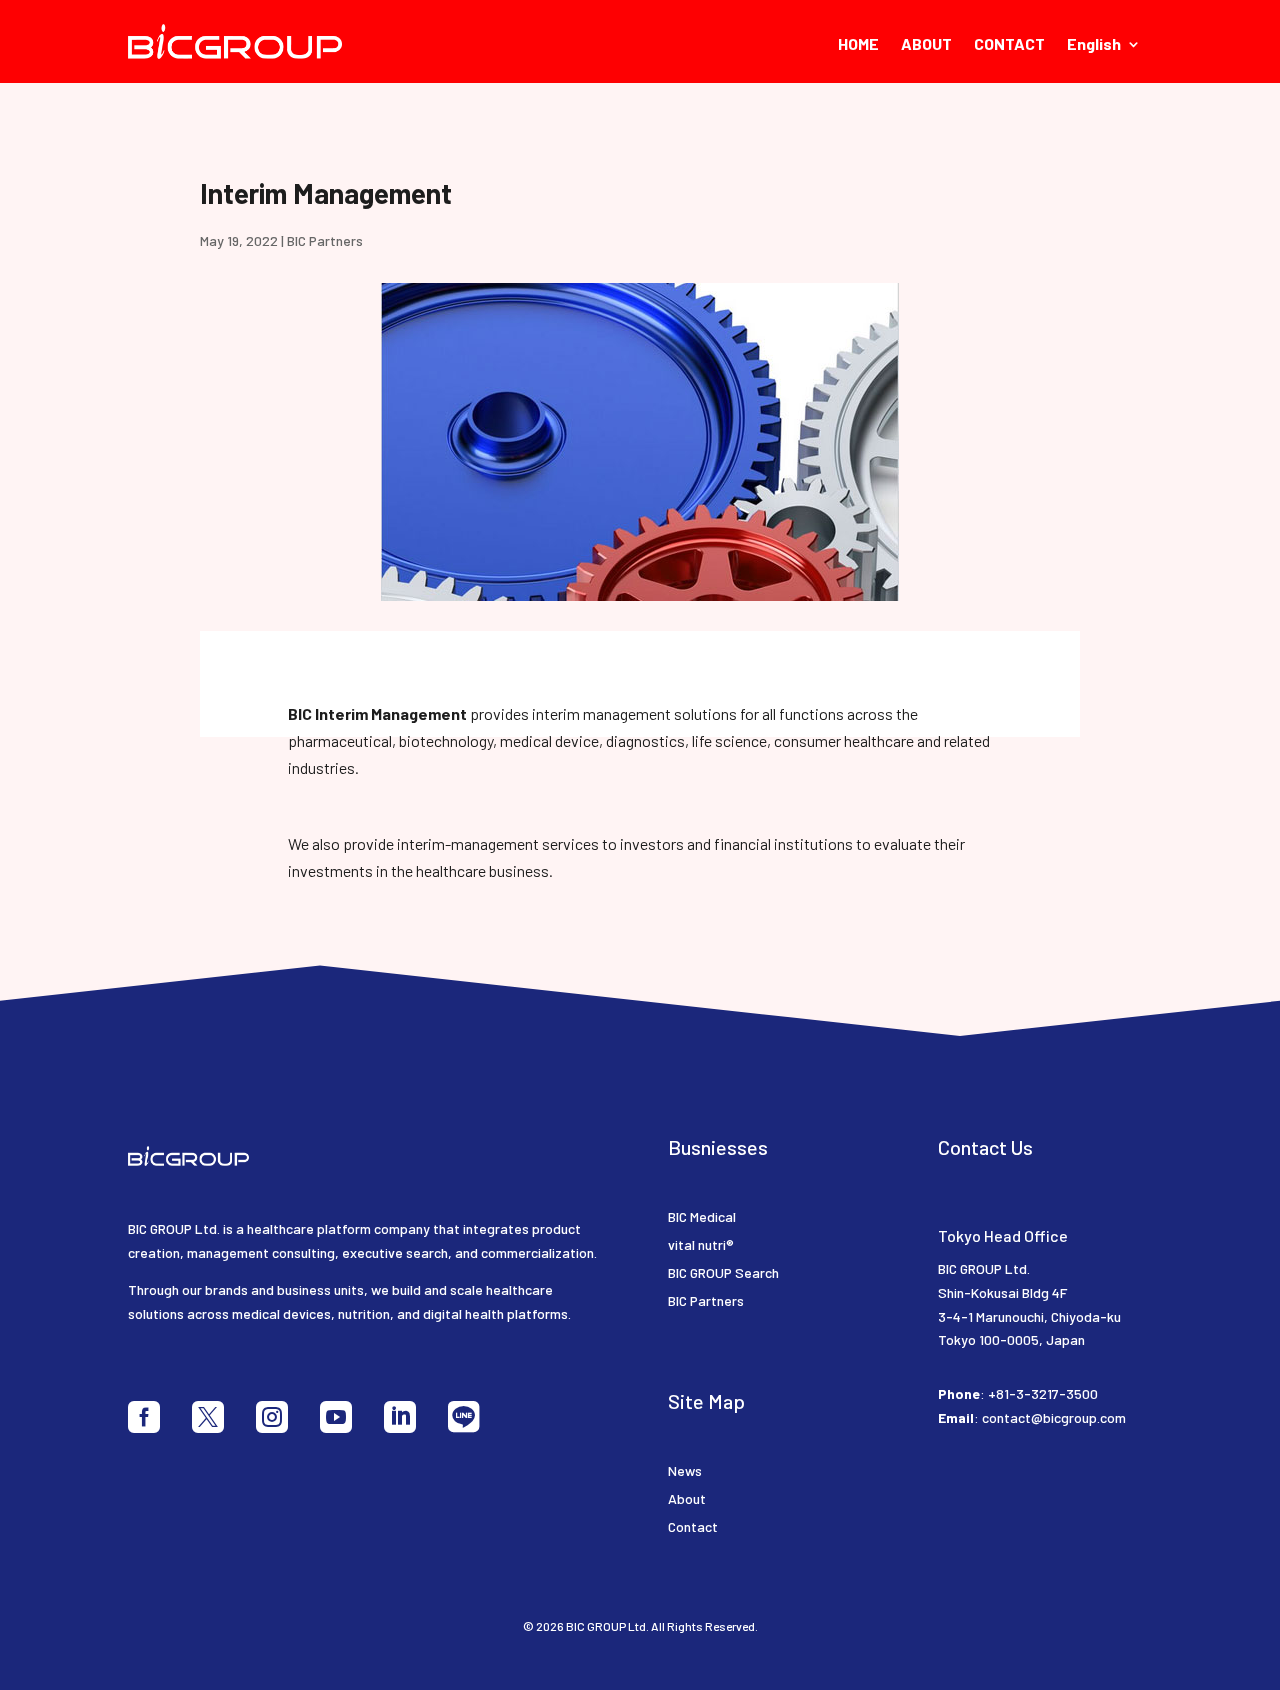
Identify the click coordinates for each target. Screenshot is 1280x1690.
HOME (858, 45)
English (1094, 45)
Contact (693, 1526)
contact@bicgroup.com (1054, 1417)
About (687, 1498)
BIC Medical (702, 1216)
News (685, 1470)
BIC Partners (325, 240)
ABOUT (926, 45)
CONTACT (1009, 45)
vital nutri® (701, 1244)
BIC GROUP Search (723, 1272)
